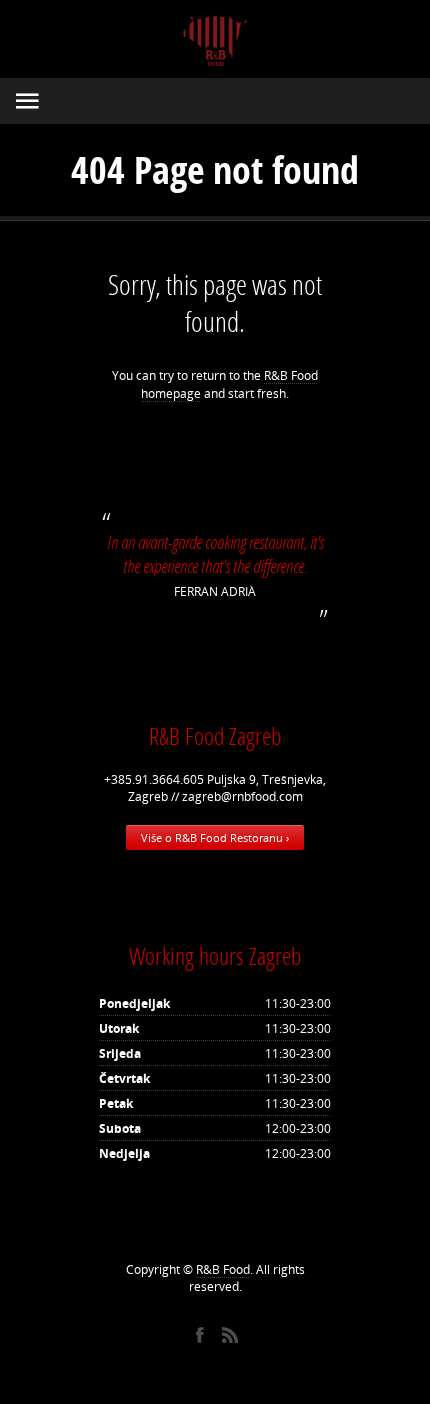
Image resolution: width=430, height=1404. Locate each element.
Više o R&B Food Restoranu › (215, 837)
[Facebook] (200, 1335)
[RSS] (230, 1335)
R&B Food (223, 1269)
